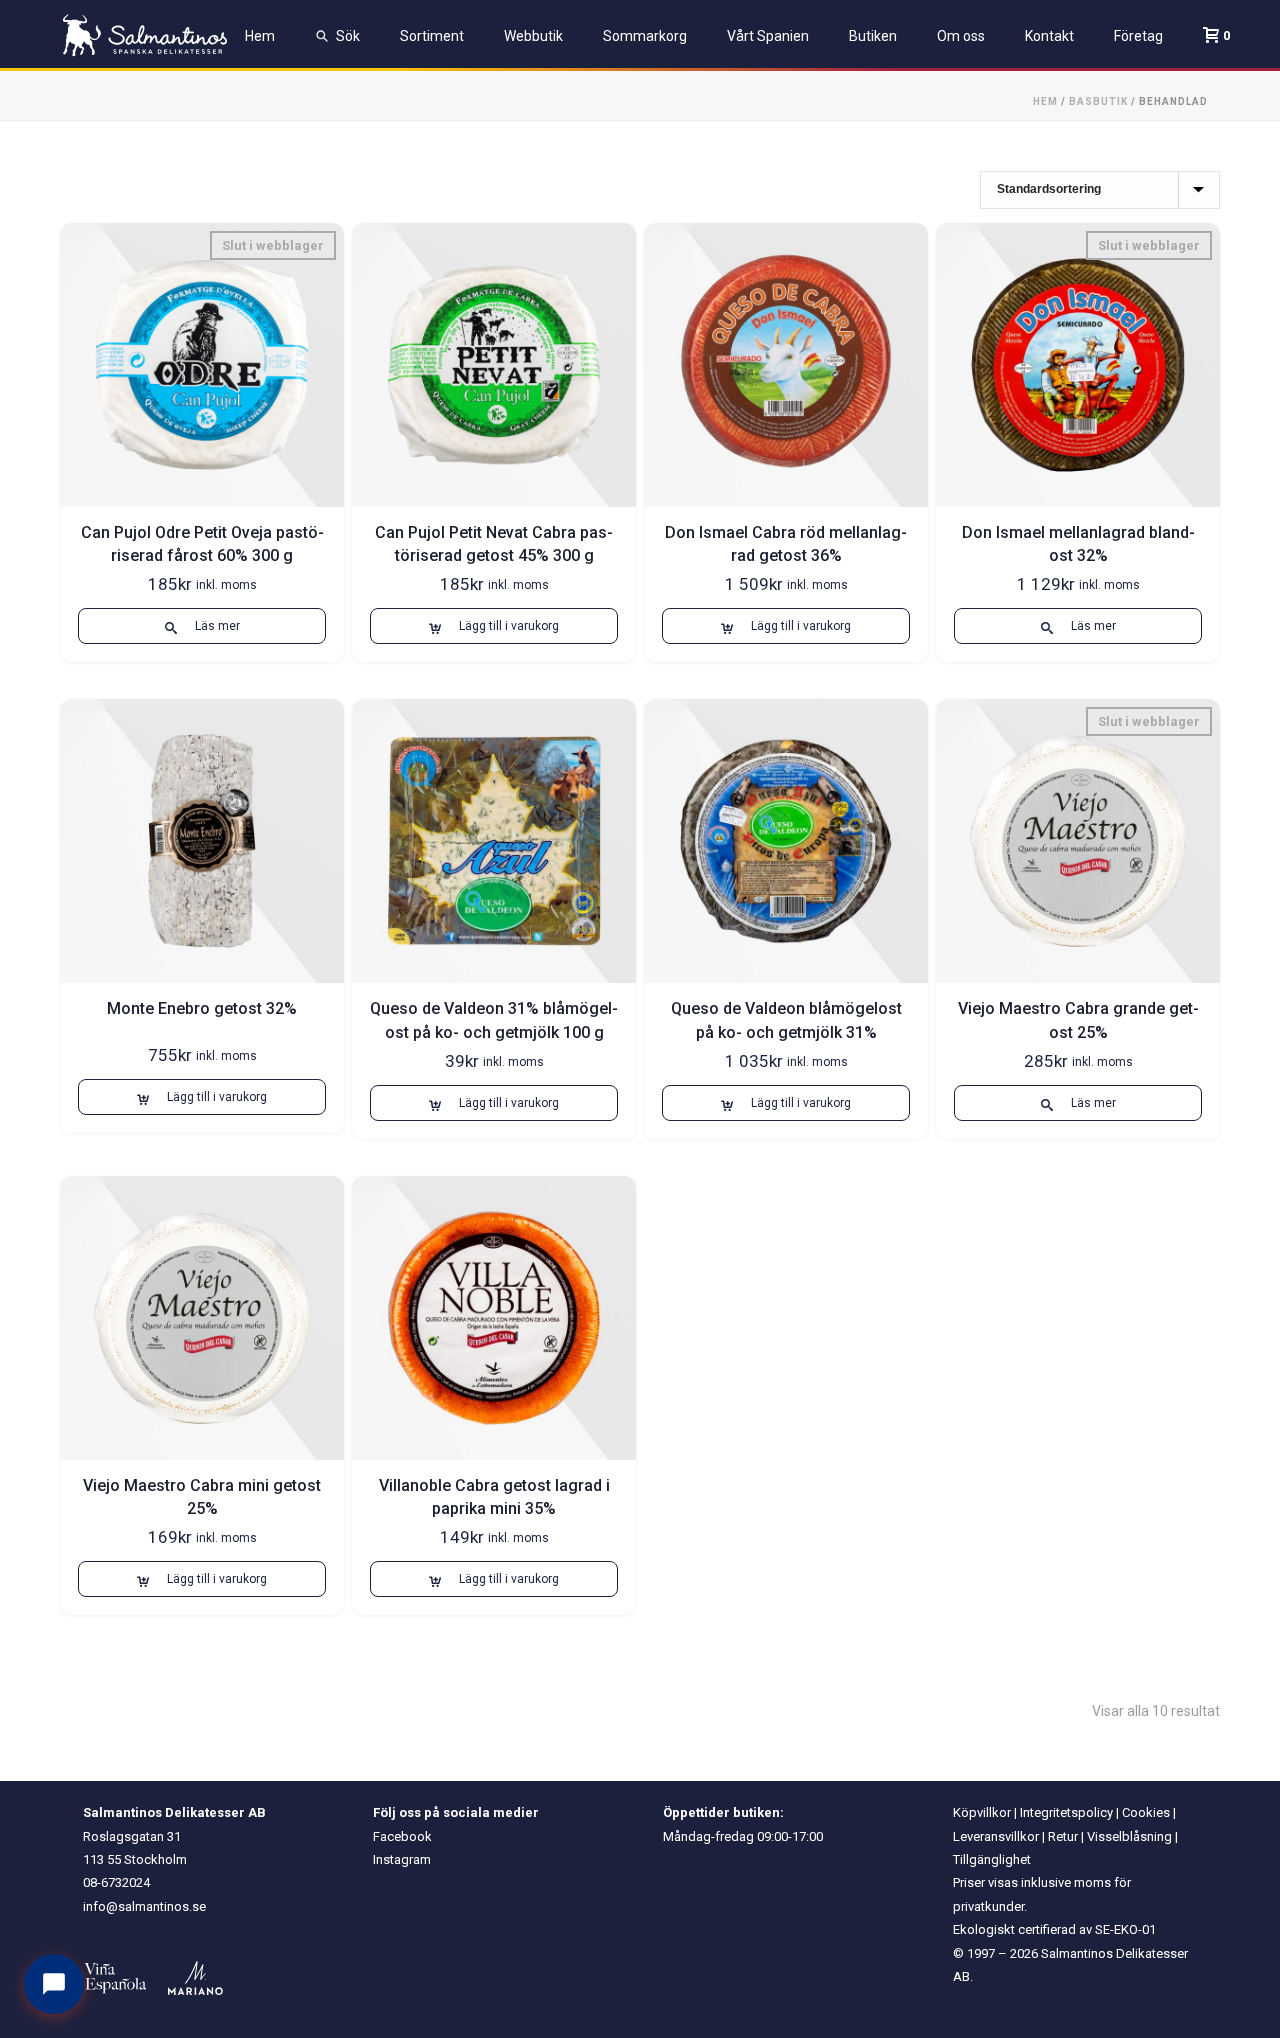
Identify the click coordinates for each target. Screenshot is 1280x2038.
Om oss (961, 36)
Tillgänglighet (992, 1859)
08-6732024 (116, 1882)
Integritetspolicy (1066, 1812)
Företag (1138, 36)
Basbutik (1098, 101)
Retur (1063, 1836)
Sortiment (432, 36)
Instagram (402, 1859)
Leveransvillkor (996, 1836)
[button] (494, 626)
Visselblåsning (1129, 1836)
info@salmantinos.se (144, 1906)
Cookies (1146, 1812)
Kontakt (1049, 36)
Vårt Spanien (768, 36)
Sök (348, 36)
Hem (260, 36)
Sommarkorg (645, 36)
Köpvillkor (982, 1812)
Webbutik (533, 36)
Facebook (402, 1836)
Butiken (873, 36)
